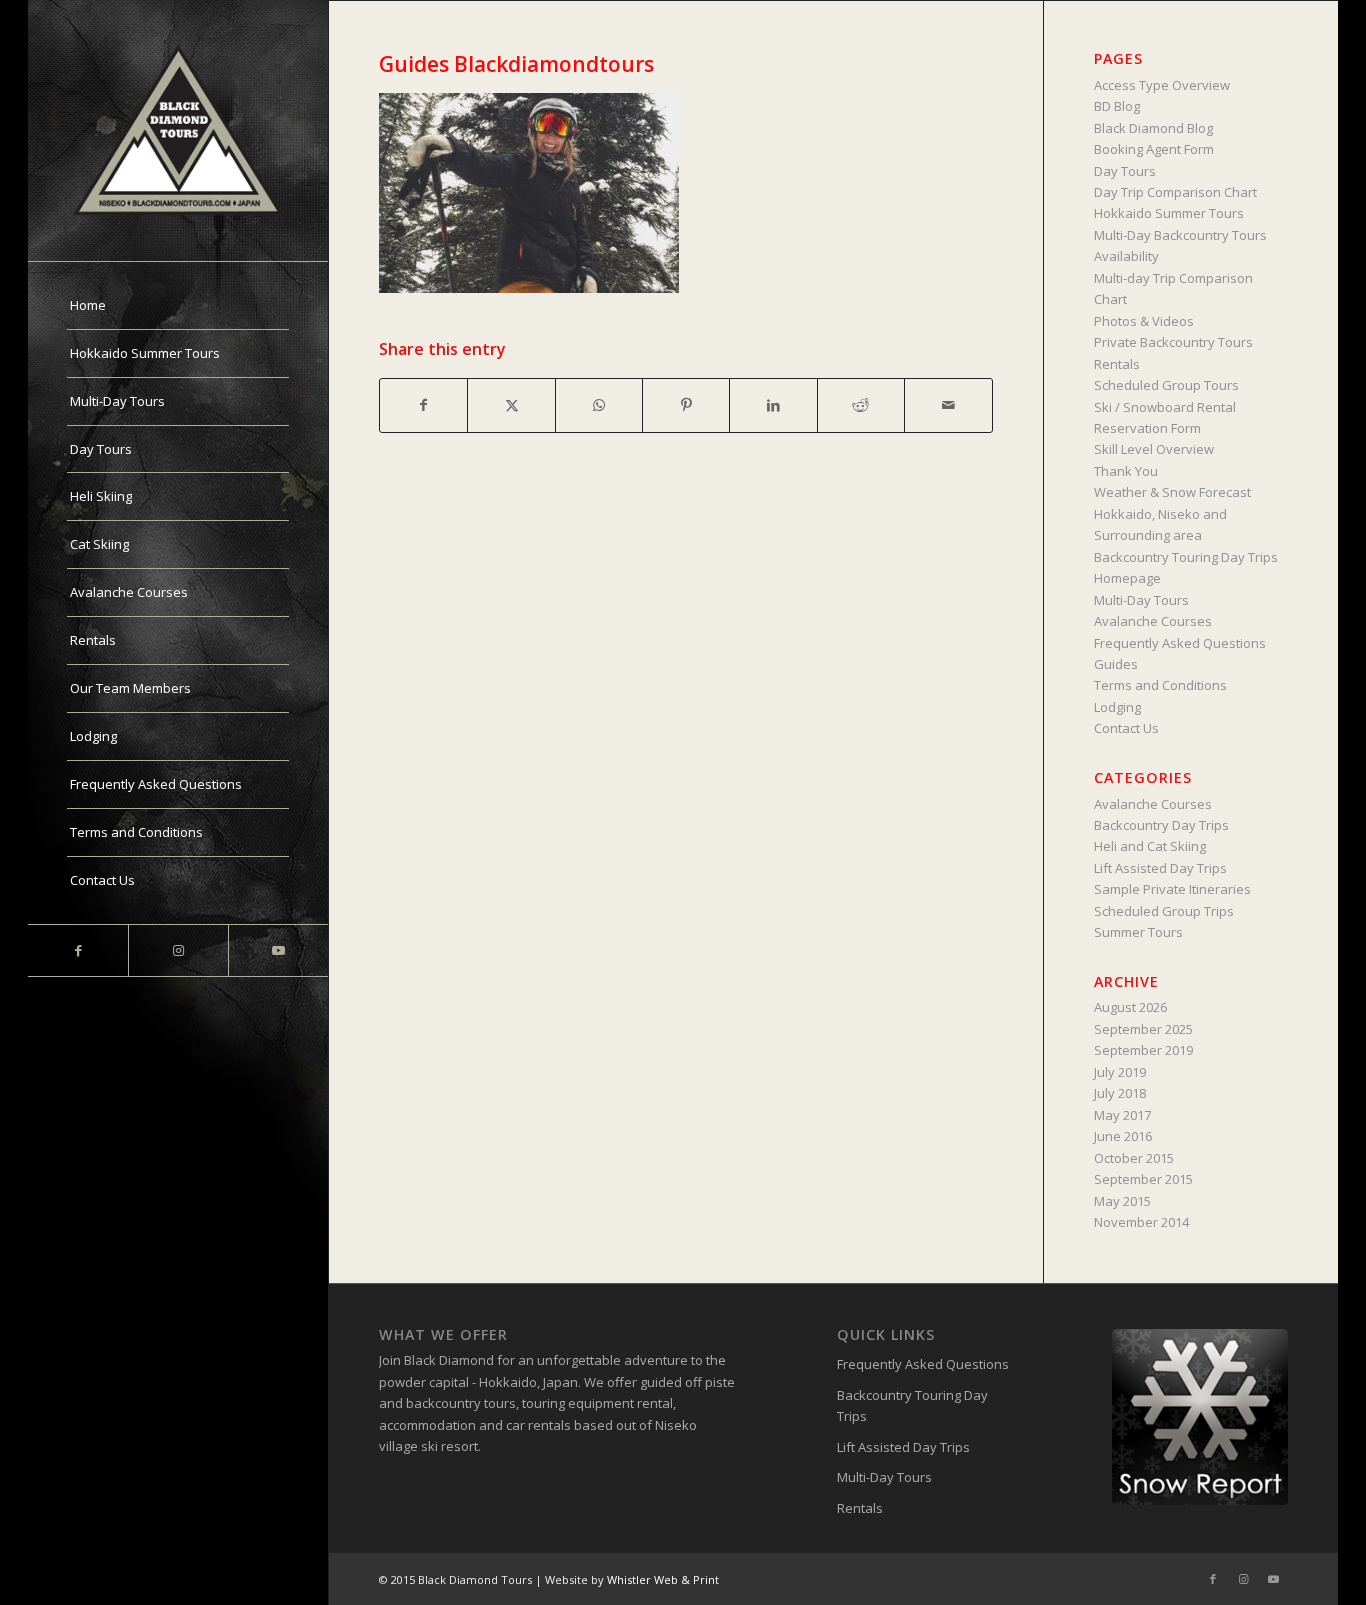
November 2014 (1141, 1222)
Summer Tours (1138, 932)
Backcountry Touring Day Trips (1186, 557)
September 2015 (1143, 1179)
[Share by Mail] (948, 405)
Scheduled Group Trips (1164, 911)
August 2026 (1130, 1007)
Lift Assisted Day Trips (1160, 868)
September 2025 (1143, 1029)
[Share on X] (511, 405)
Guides (1116, 664)
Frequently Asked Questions (1180, 643)
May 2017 (1122, 1115)
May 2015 (1122, 1201)
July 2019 (1120, 1072)
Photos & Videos (1144, 321)
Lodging (1117, 707)
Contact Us (1126, 728)
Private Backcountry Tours (1173, 342)
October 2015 (1134, 1158)
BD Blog (1117, 106)
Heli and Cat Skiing (1150, 846)
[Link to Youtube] (278, 950)
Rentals (1117, 364)
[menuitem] (178, 306)
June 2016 (1123, 1136)
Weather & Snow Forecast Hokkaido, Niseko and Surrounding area (1172, 513)
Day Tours (1125, 171)
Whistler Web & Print (663, 1579)
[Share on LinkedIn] (773, 405)
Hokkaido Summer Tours (1169, 213)
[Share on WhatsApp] (599, 405)
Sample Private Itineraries (1172, 889)
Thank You (1126, 471)
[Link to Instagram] (178, 950)
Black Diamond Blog (1153, 128)
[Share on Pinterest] (686, 405)
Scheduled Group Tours (1166, 385)
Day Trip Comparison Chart (1175, 192)
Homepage (1127, 578)
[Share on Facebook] (423, 405)
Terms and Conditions (1160, 685)
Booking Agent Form (1154, 149)
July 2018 (1120, 1093)
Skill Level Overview (1154, 449)
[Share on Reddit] (861, 405)
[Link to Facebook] (78, 950)
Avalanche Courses (1153, 621)
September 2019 (1143, 1050)
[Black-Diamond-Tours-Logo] (178, 130)
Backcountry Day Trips (1161, 825)
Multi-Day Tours (1141, 600)
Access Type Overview (1162, 85)
